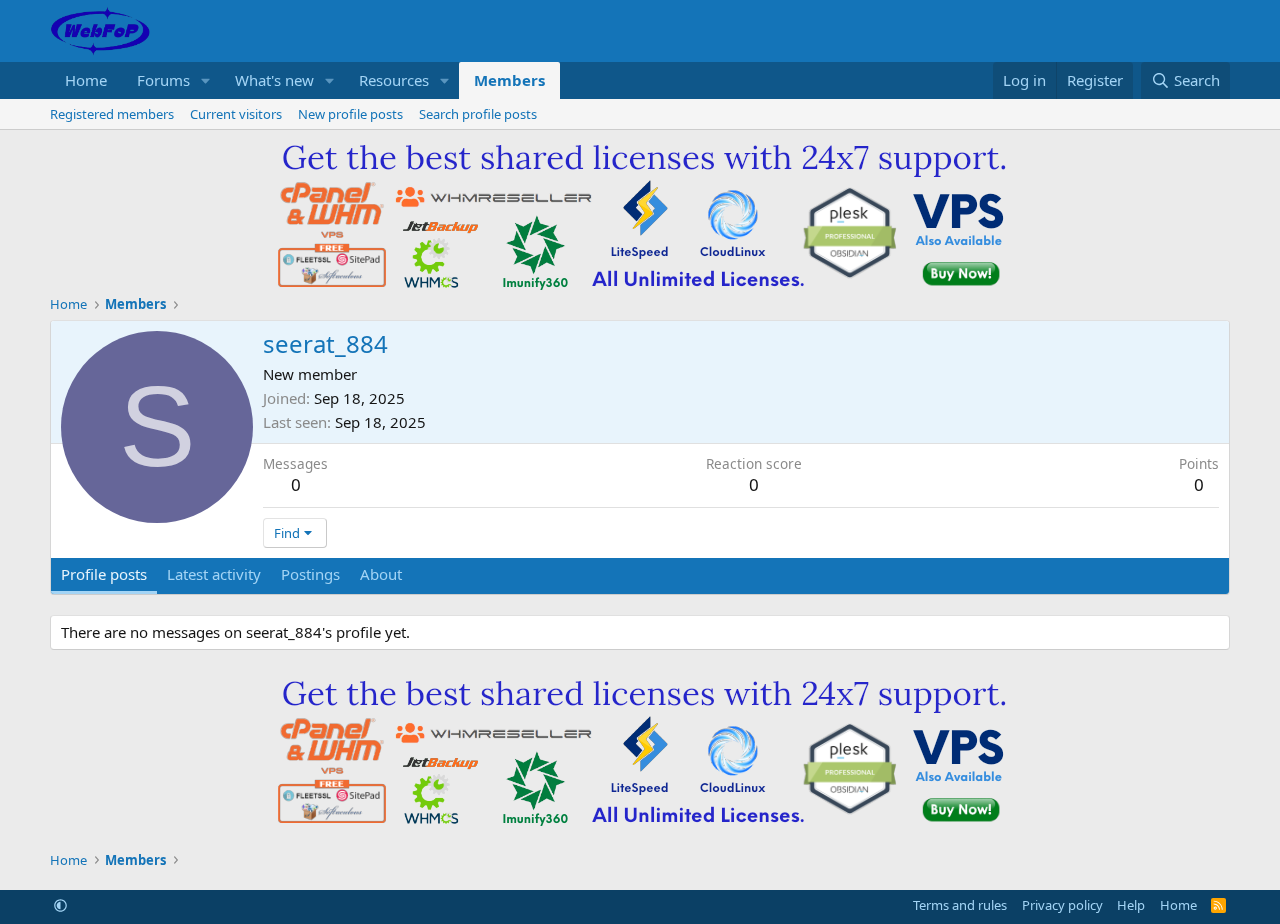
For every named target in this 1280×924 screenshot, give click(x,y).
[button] (206, 80)
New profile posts (350, 114)
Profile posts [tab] (104, 574)
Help (1131, 905)
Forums (163, 80)
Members (509, 80)
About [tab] (381, 574)
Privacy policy (1062, 905)
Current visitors (236, 114)
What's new (274, 80)
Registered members (112, 114)
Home (86, 80)
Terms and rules (960, 905)
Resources (394, 80)
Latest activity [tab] (214, 574)
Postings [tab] (310, 574)
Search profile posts (478, 114)
